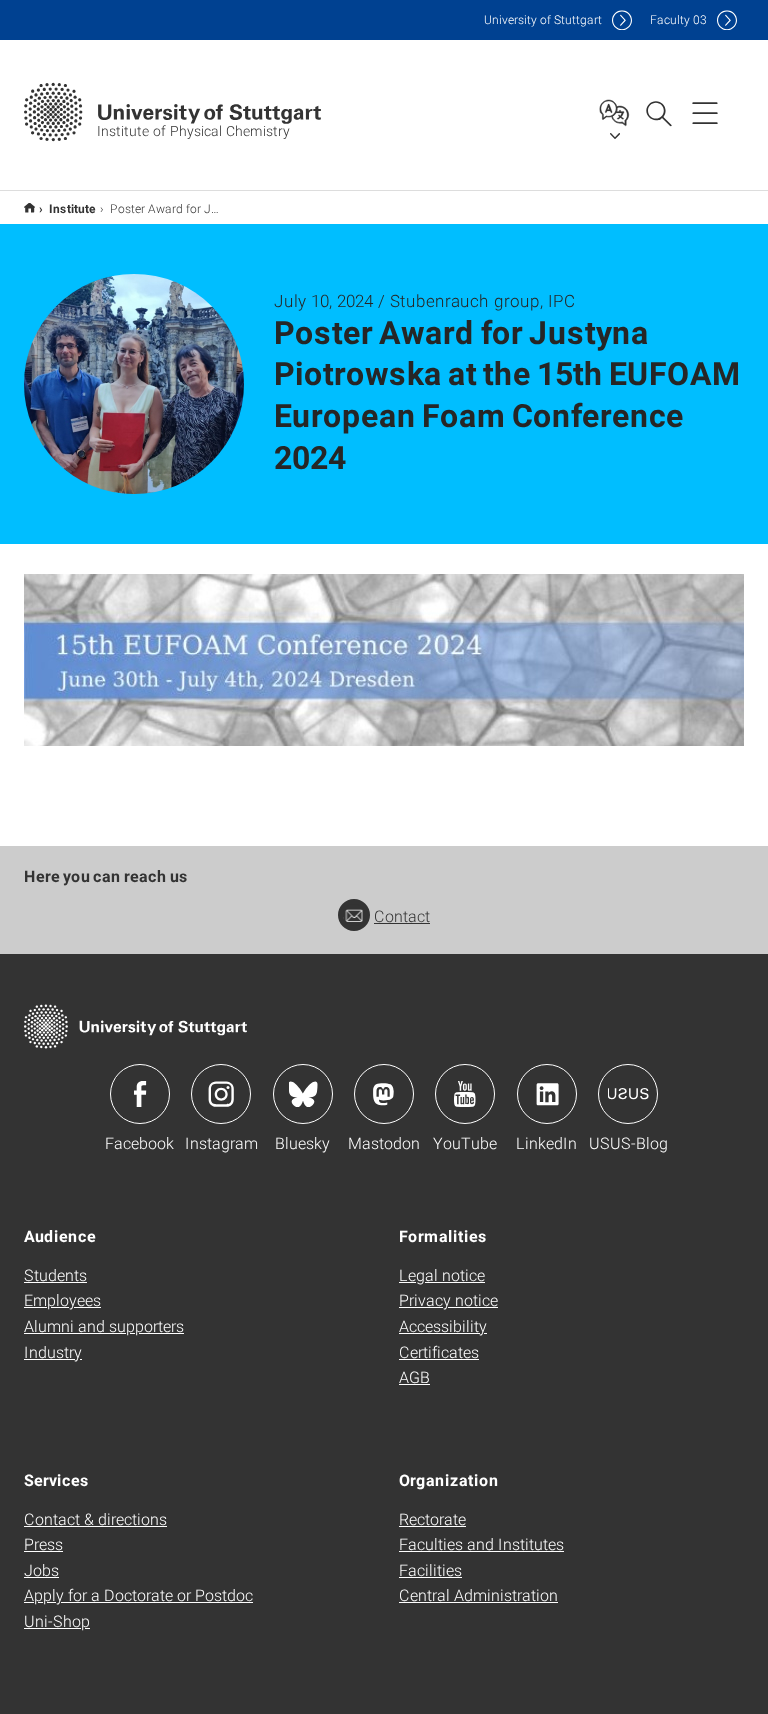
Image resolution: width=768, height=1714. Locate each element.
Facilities (430, 1569)
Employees (62, 1299)
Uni (543, 19)
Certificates (439, 1351)
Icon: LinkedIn (547, 1094)
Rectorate (432, 1518)
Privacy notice (448, 1299)
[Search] (658, 112)
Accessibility (443, 1325)
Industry (53, 1351)
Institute (72, 208)
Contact (402, 915)
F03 (678, 19)
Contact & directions (95, 1518)
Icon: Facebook (140, 1094)
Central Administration (478, 1594)
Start (29, 207)
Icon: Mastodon (384, 1094)
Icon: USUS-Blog (628, 1094)
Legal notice (442, 1274)
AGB (414, 1376)
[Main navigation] (705, 112)
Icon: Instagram (221, 1094)
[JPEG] (384, 660)
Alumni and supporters (104, 1325)
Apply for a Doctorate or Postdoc (138, 1594)
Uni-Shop (57, 1620)
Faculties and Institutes (481, 1543)
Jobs (41, 1569)
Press (43, 1543)
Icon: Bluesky (303, 1094)
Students (55, 1274)
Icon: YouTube (465, 1094)
